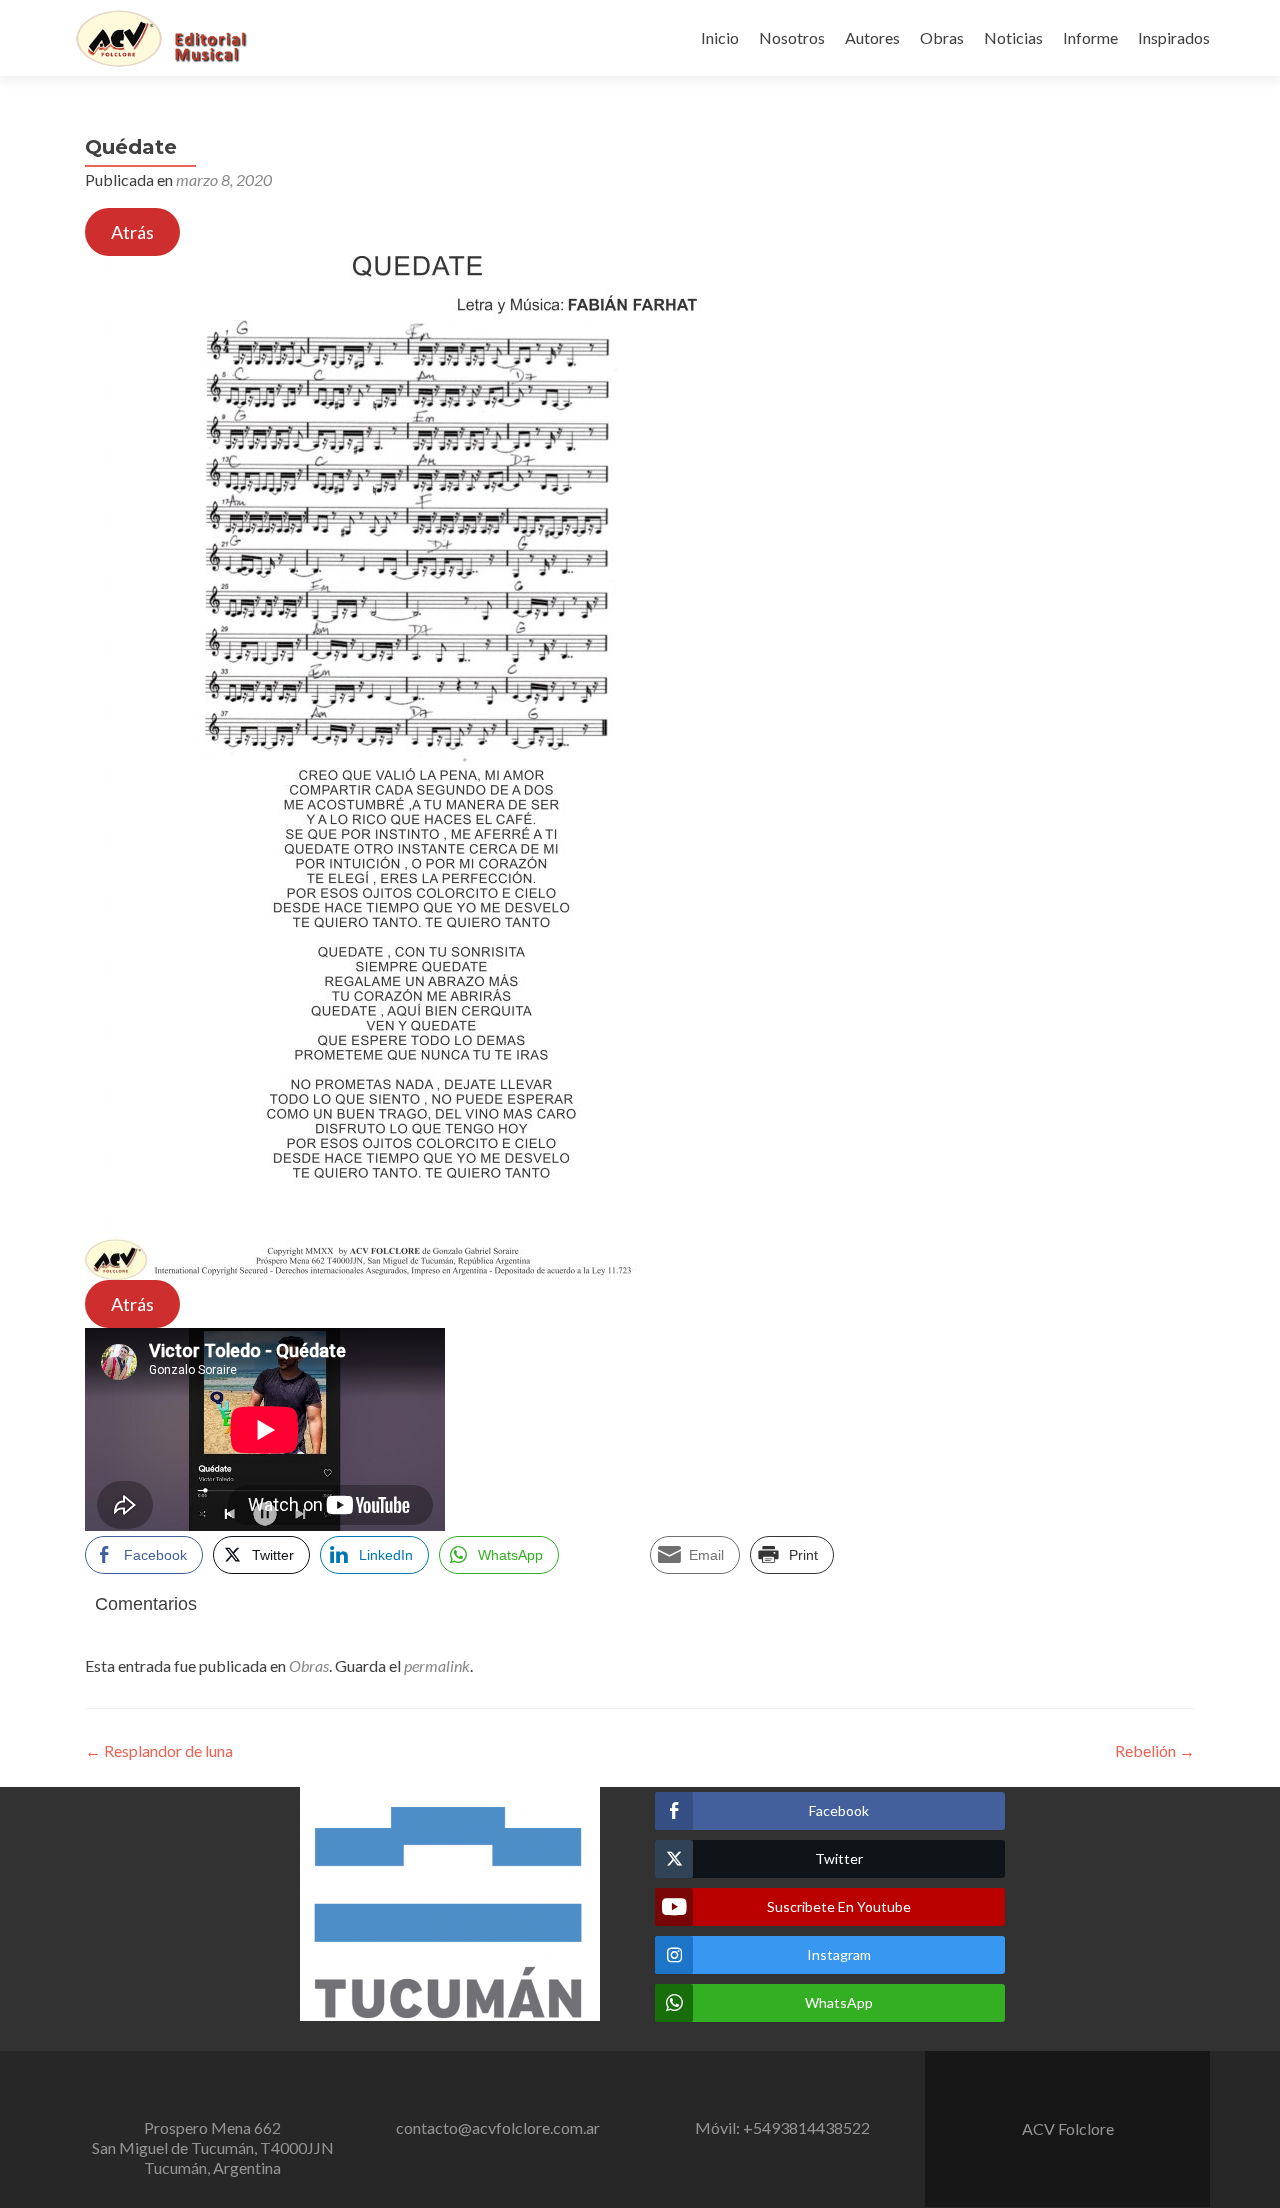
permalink (437, 1665)
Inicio (720, 37)
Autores (872, 37)
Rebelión (1155, 1750)
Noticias (1013, 37)
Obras (942, 37)
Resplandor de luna (159, 1750)
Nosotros (792, 37)
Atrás (132, 232)
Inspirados (1174, 37)
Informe (1090, 37)
